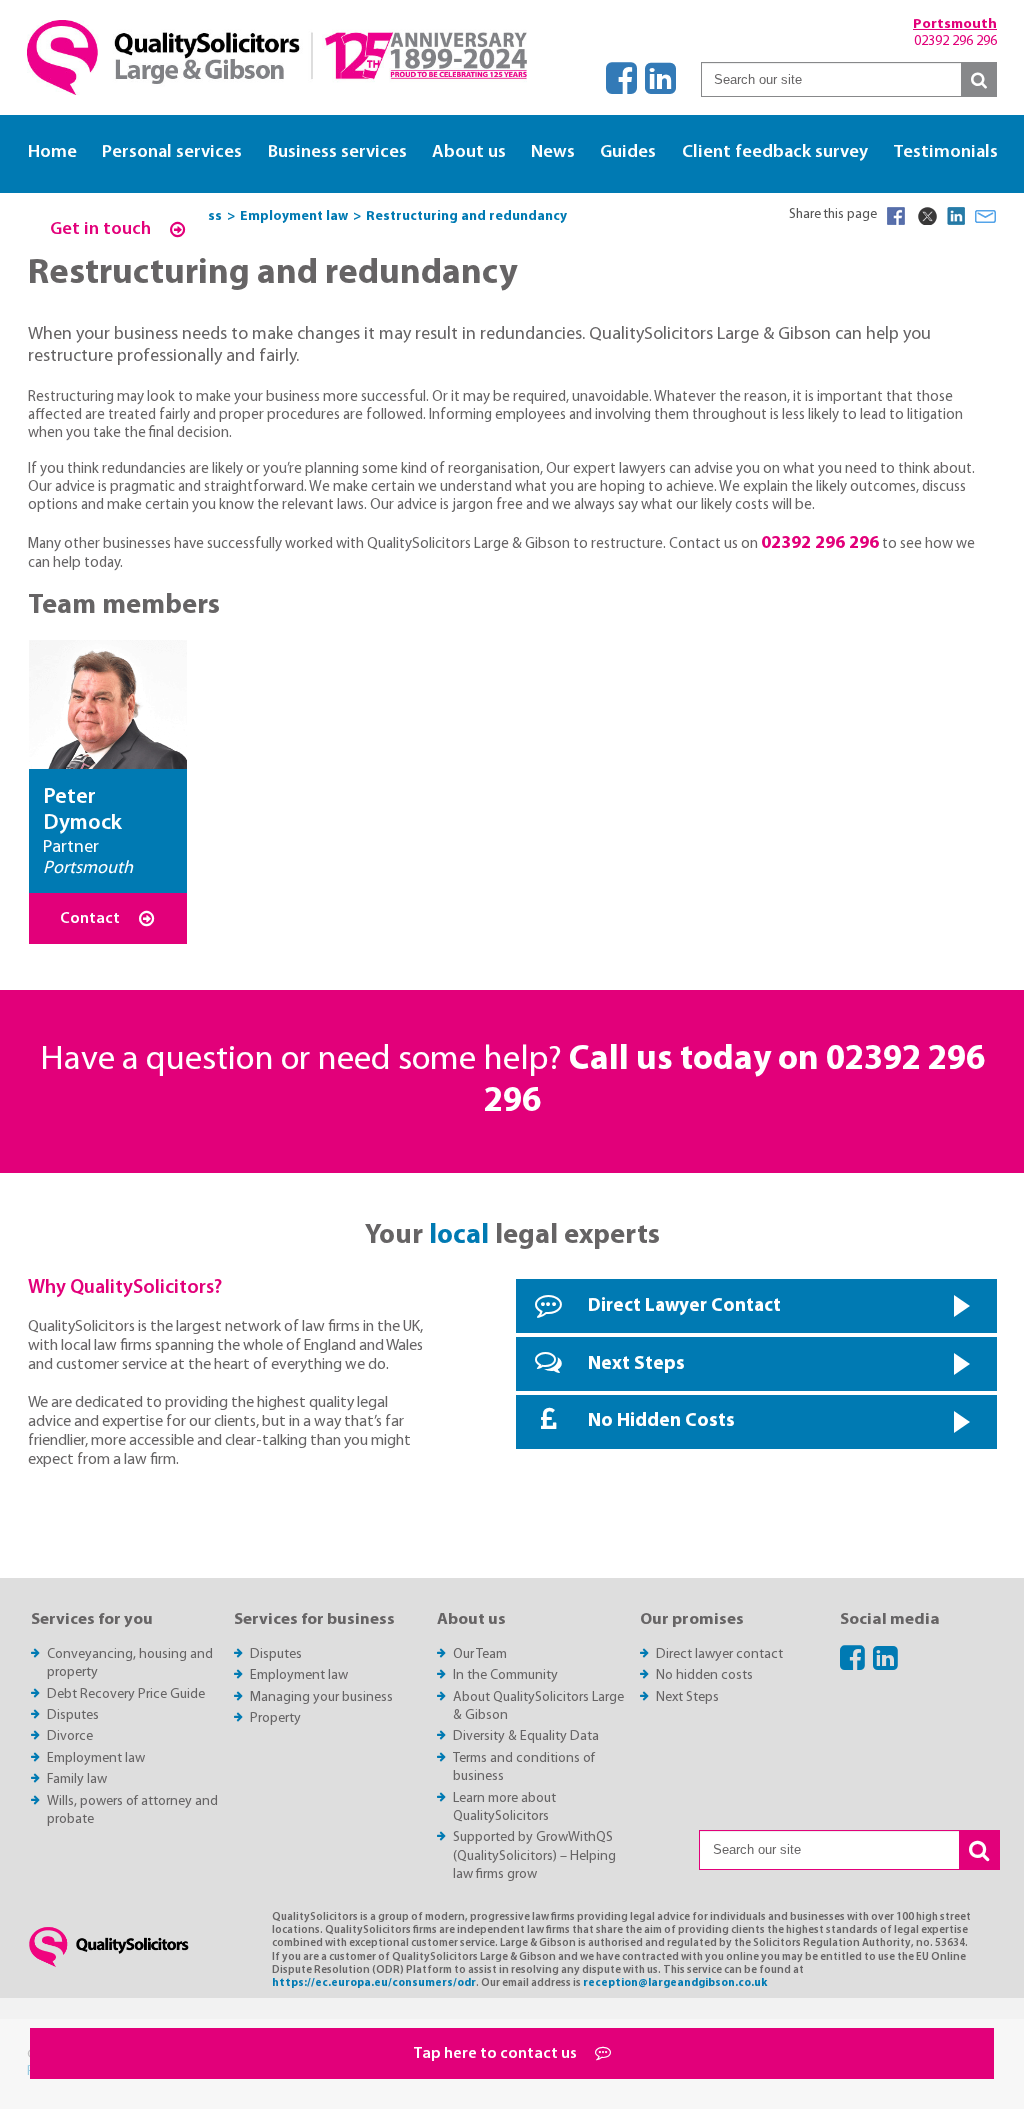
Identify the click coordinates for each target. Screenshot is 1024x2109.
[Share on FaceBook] (896, 216)
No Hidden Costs (661, 1421)
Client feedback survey (775, 152)
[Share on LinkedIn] (956, 216)
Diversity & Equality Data (526, 1736)
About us (469, 152)
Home (52, 152)
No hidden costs (704, 1675)
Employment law (96, 1758)
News (553, 152)
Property (275, 1718)
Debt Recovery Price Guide (126, 1694)
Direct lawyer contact (719, 1654)
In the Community (505, 1675)
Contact (91, 919)
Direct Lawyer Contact (684, 1306)
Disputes (73, 1715)
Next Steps (636, 1364)
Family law (77, 1779)
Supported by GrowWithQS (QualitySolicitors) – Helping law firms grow (534, 1856)
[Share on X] (926, 216)
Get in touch (102, 229)
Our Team (480, 1654)
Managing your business (321, 1697)
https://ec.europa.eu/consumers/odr (374, 1983)
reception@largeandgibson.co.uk (675, 1983)
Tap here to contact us (496, 2054)
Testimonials (945, 152)
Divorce (70, 1736)
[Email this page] (986, 216)
